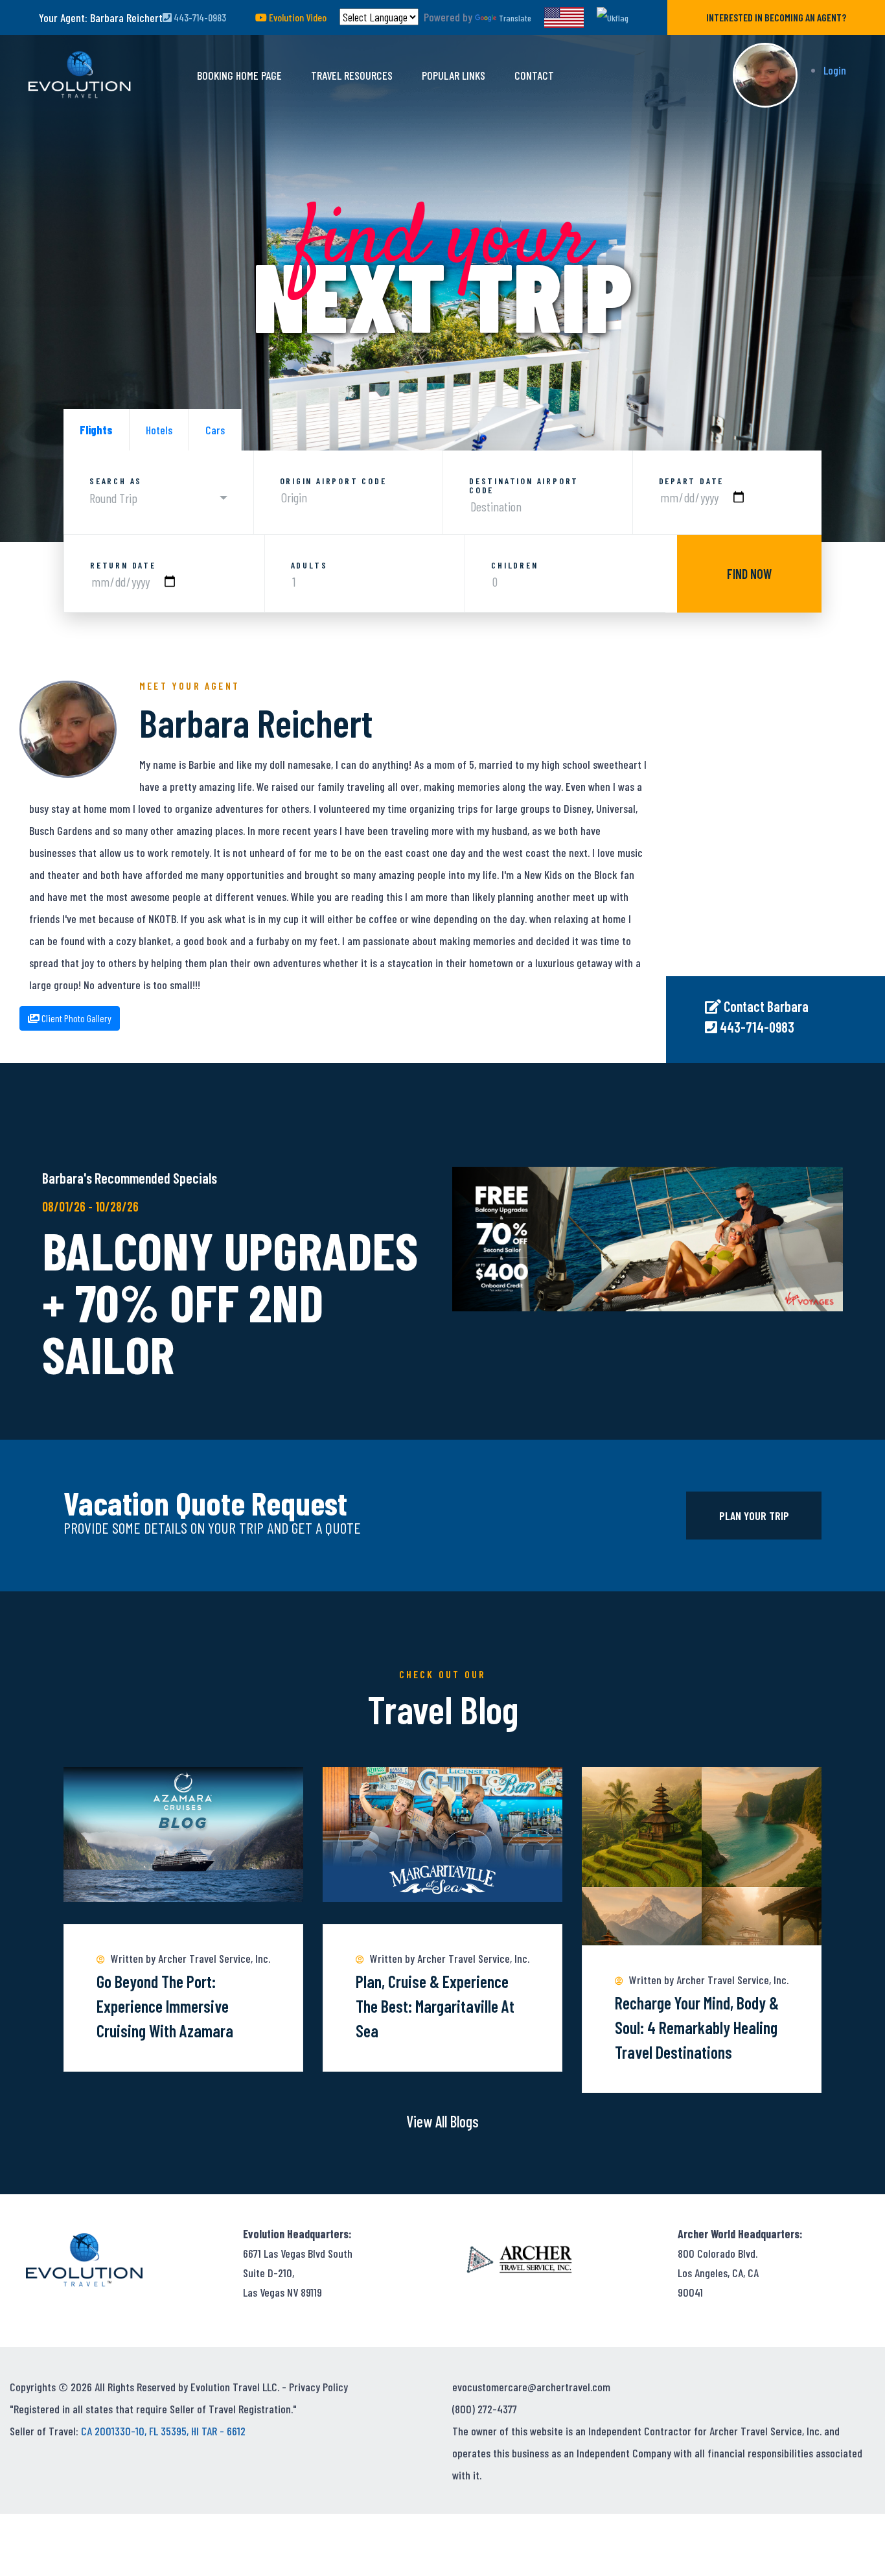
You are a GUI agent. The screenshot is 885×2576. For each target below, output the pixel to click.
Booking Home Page (239, 75)
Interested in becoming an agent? (776, 17)
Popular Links (454, 75)
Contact (534, 75)
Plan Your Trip (754, 1516)
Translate (515, 18)
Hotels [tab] (159, 430)
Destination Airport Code (524, 486)
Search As (116, 481)
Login (835, 70)
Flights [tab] (96, 430)
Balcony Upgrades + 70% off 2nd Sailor (230, 1302)
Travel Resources (352, 75)
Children (514, 565)
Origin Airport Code (333, 481)
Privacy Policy (318, 2387)
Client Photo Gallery (75, 1018)
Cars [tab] (215, 430)
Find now (749, 574)
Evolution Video (297, 17)
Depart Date (692, 481)
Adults (309, 565)
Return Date (123, 565)
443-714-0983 (199, 17)
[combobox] (158, 498)
